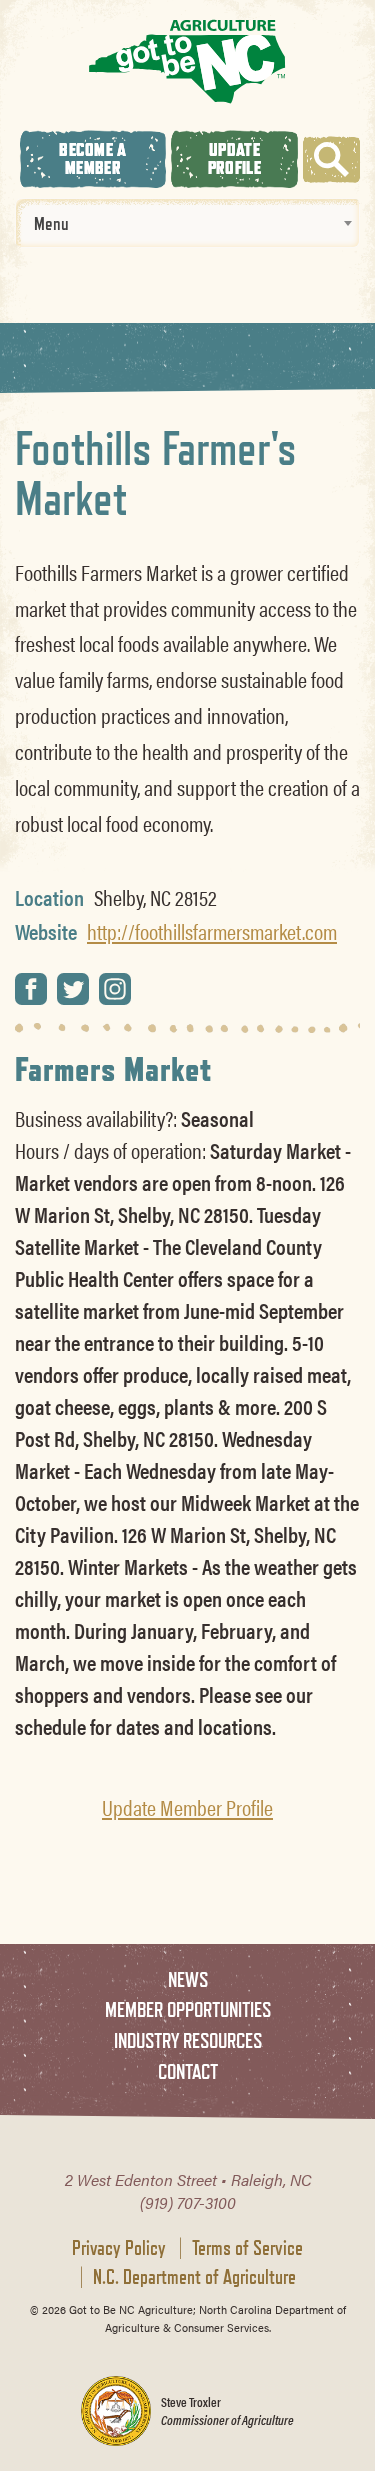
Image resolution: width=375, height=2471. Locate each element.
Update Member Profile (187, 1807)
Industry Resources (188, 2040)
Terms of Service (247, 2248)
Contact (188, 2071)
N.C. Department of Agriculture (194, 2277)
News (188, 1979)
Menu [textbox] (51, 223)
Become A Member (92, 158)
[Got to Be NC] (187, 60)
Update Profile (234, 158)
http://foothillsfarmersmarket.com (212, 931)
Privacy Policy (119, 2248)
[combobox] (187, 223)
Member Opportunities (188, 2009)
